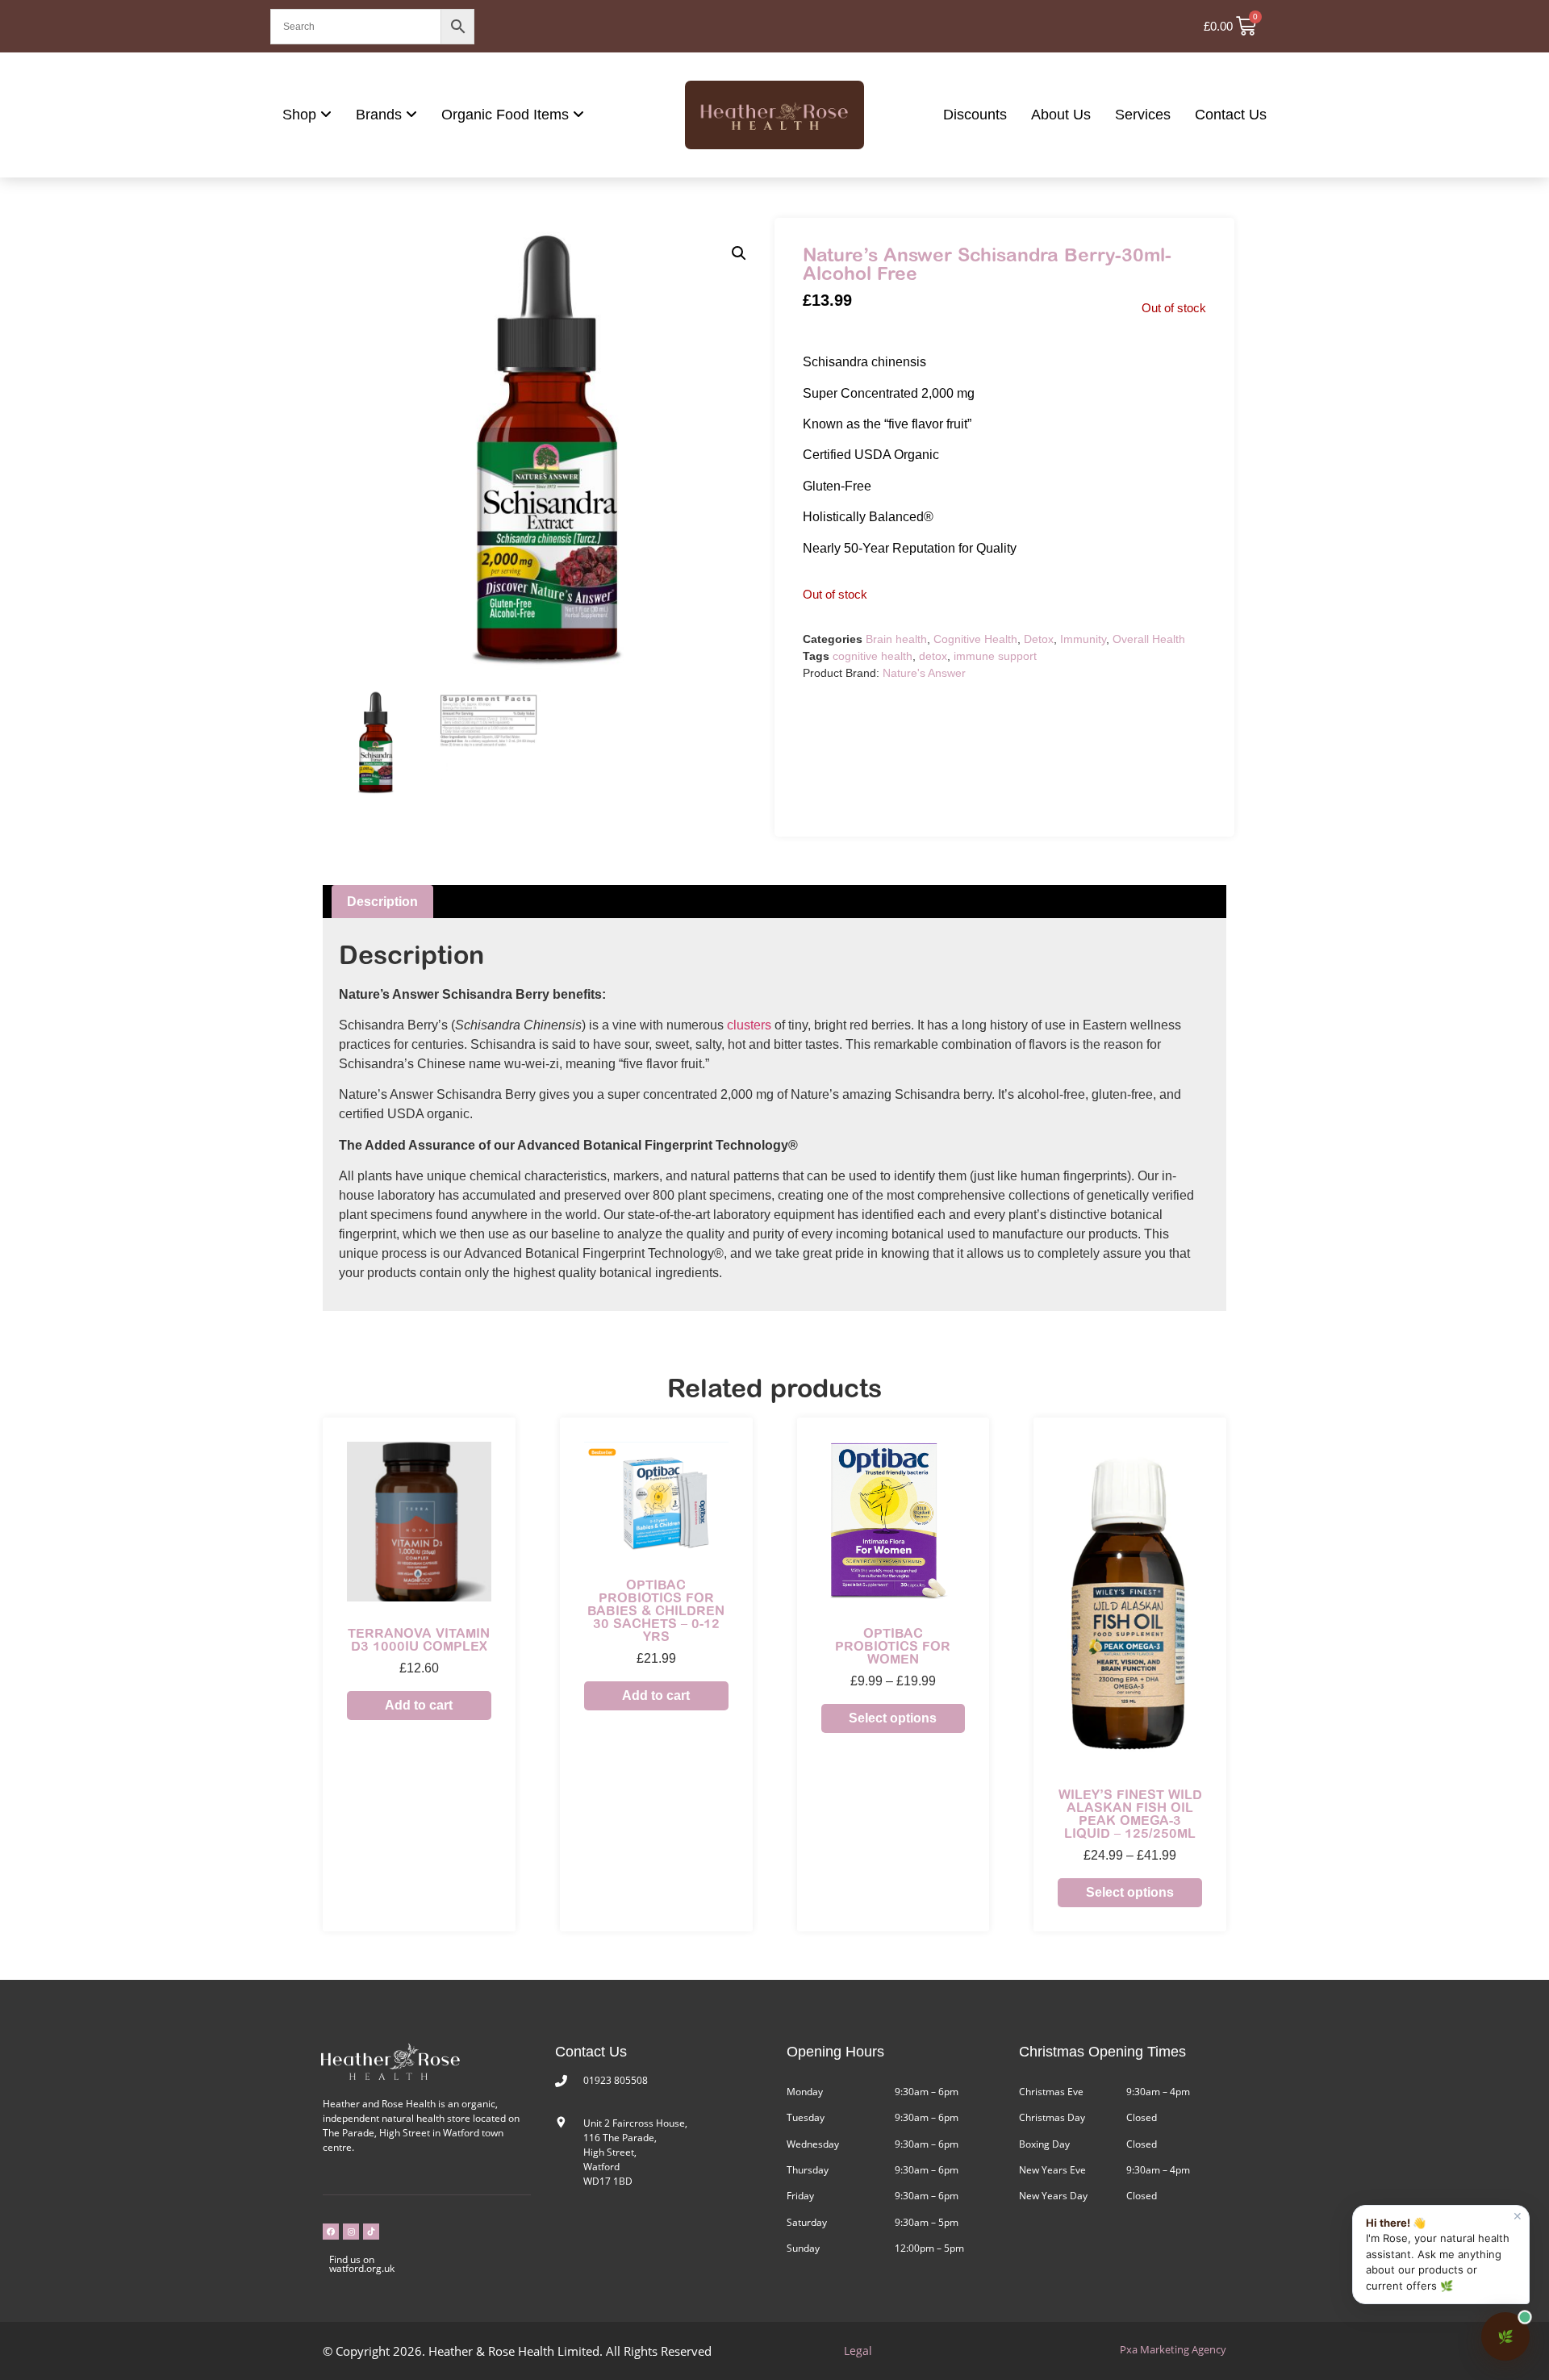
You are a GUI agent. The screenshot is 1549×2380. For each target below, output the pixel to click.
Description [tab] (382, 902)
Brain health (896, 639)
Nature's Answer (924, 673)
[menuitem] (307, 115)
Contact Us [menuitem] (1231, 115)
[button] (739, 253)
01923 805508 (616, 2080)
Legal (858, 2351)
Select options (893, 1718)
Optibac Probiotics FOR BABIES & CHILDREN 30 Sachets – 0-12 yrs (656, 1610)
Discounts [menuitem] (975, 115)
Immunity (1083, 639)
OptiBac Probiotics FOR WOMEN (893, 1646)
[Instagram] (351, 2232)
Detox (1039, 639)
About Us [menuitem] (1061, 115)
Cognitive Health (975, 639)
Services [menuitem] (1143, 115)
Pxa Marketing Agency (1173, 2349)
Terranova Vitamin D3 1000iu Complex (419, 1639)
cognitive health (873, 656)
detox (933, 656)
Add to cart (419, 1705)
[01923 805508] (561, 2081)
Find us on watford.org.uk (362, 2264)
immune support (995, 656)
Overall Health (1149, 639)
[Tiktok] (371, 2232)
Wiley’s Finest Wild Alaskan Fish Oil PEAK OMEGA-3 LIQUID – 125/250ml (1130, 1814)
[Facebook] (331, 2232)
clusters (749, 1025)
